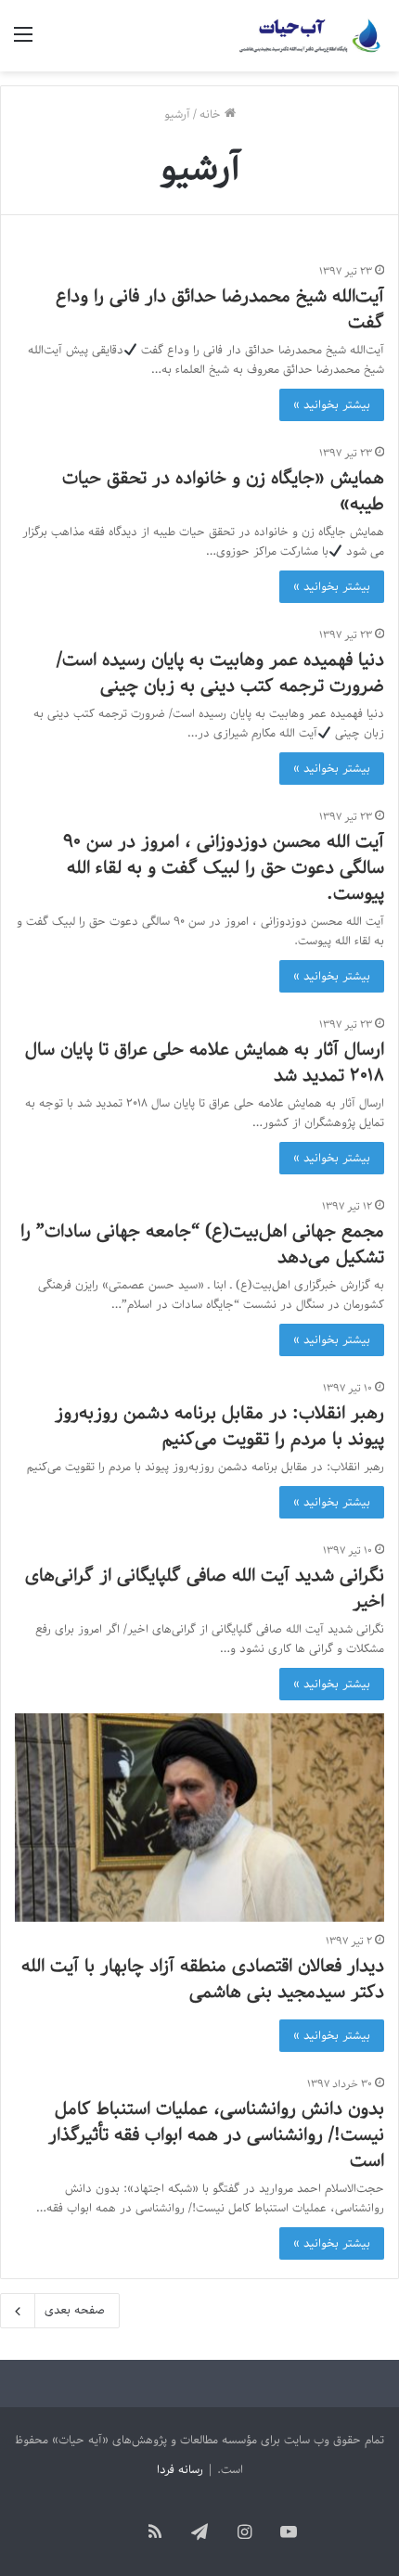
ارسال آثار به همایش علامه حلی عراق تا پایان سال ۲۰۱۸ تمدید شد (205, 1063)
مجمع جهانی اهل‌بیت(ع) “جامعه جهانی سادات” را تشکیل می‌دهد (202, 1245)
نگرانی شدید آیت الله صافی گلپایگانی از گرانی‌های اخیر (205, 1589)
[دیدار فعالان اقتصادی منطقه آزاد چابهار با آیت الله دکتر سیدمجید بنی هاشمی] (199, 1818)
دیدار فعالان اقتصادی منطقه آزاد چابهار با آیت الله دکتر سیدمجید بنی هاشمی (203, 1980)
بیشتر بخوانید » (332, 405)
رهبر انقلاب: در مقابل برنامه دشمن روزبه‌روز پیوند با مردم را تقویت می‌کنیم (219, 1427)
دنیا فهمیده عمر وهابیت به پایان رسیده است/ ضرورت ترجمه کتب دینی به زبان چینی (220, 673)
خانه (212, 115)
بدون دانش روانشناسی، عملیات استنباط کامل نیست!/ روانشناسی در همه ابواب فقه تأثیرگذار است (216, 2135)
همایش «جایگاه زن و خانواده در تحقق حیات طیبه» (223, 492)
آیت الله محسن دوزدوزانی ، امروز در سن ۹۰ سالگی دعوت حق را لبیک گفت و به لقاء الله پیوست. (224, 868)
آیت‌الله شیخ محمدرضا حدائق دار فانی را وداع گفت (220, 310)
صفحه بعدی (75, 2310)
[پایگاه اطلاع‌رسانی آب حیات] (311, 36)
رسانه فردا (180, 2470)
